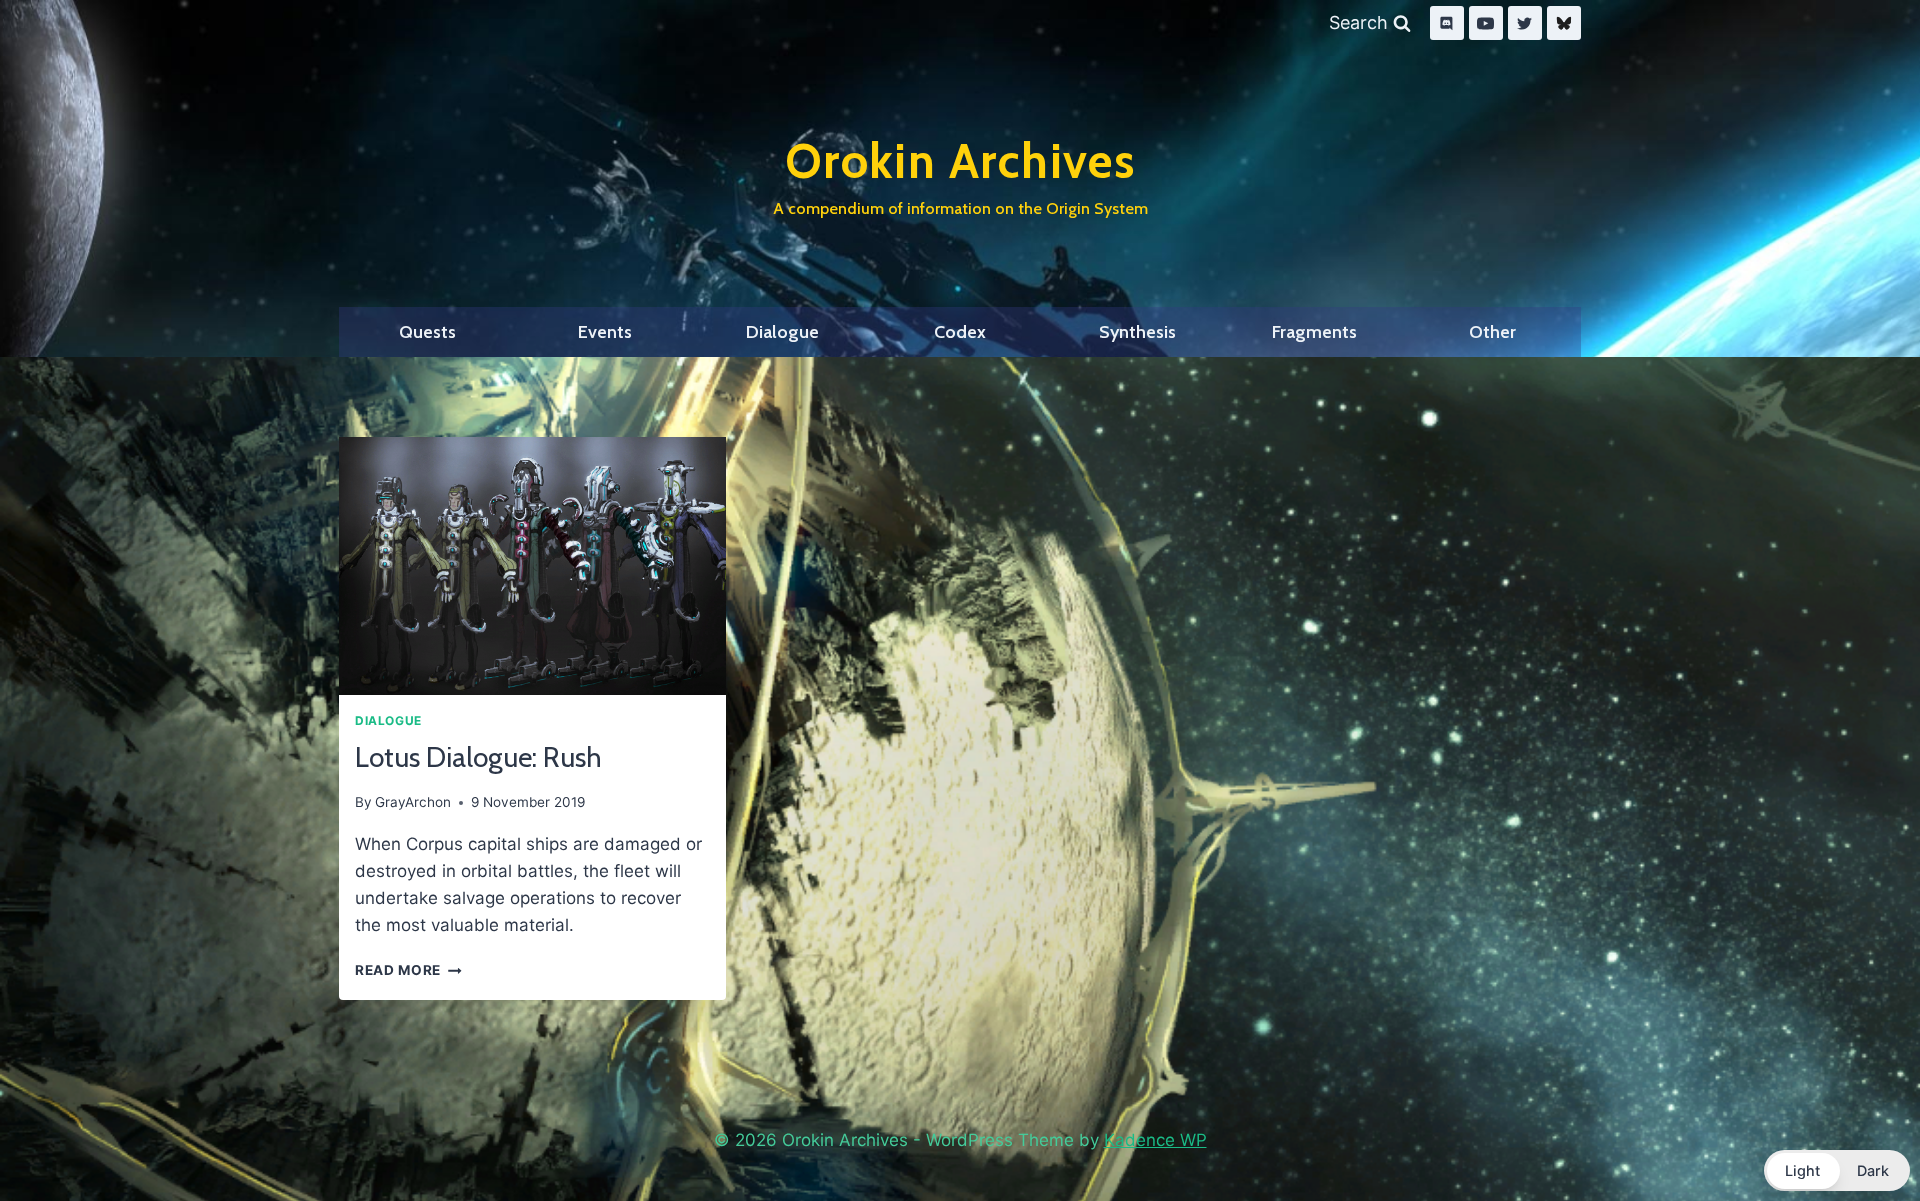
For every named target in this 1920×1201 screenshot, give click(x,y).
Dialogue (782, 332)
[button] (1837, 1170)
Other (1492, 332)
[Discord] (1447, 23)
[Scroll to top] (1858, 1134)
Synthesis (1137, 332)
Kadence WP (1155, 1140)
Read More (408, 970)
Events (605, 332)
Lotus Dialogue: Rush (478, 757)
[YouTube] (1486, 23)
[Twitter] (1525, 23)
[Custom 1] (1564, 23)
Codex (960, 332)
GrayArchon (413, 802)
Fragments (1314, 332)
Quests (427, 332)
